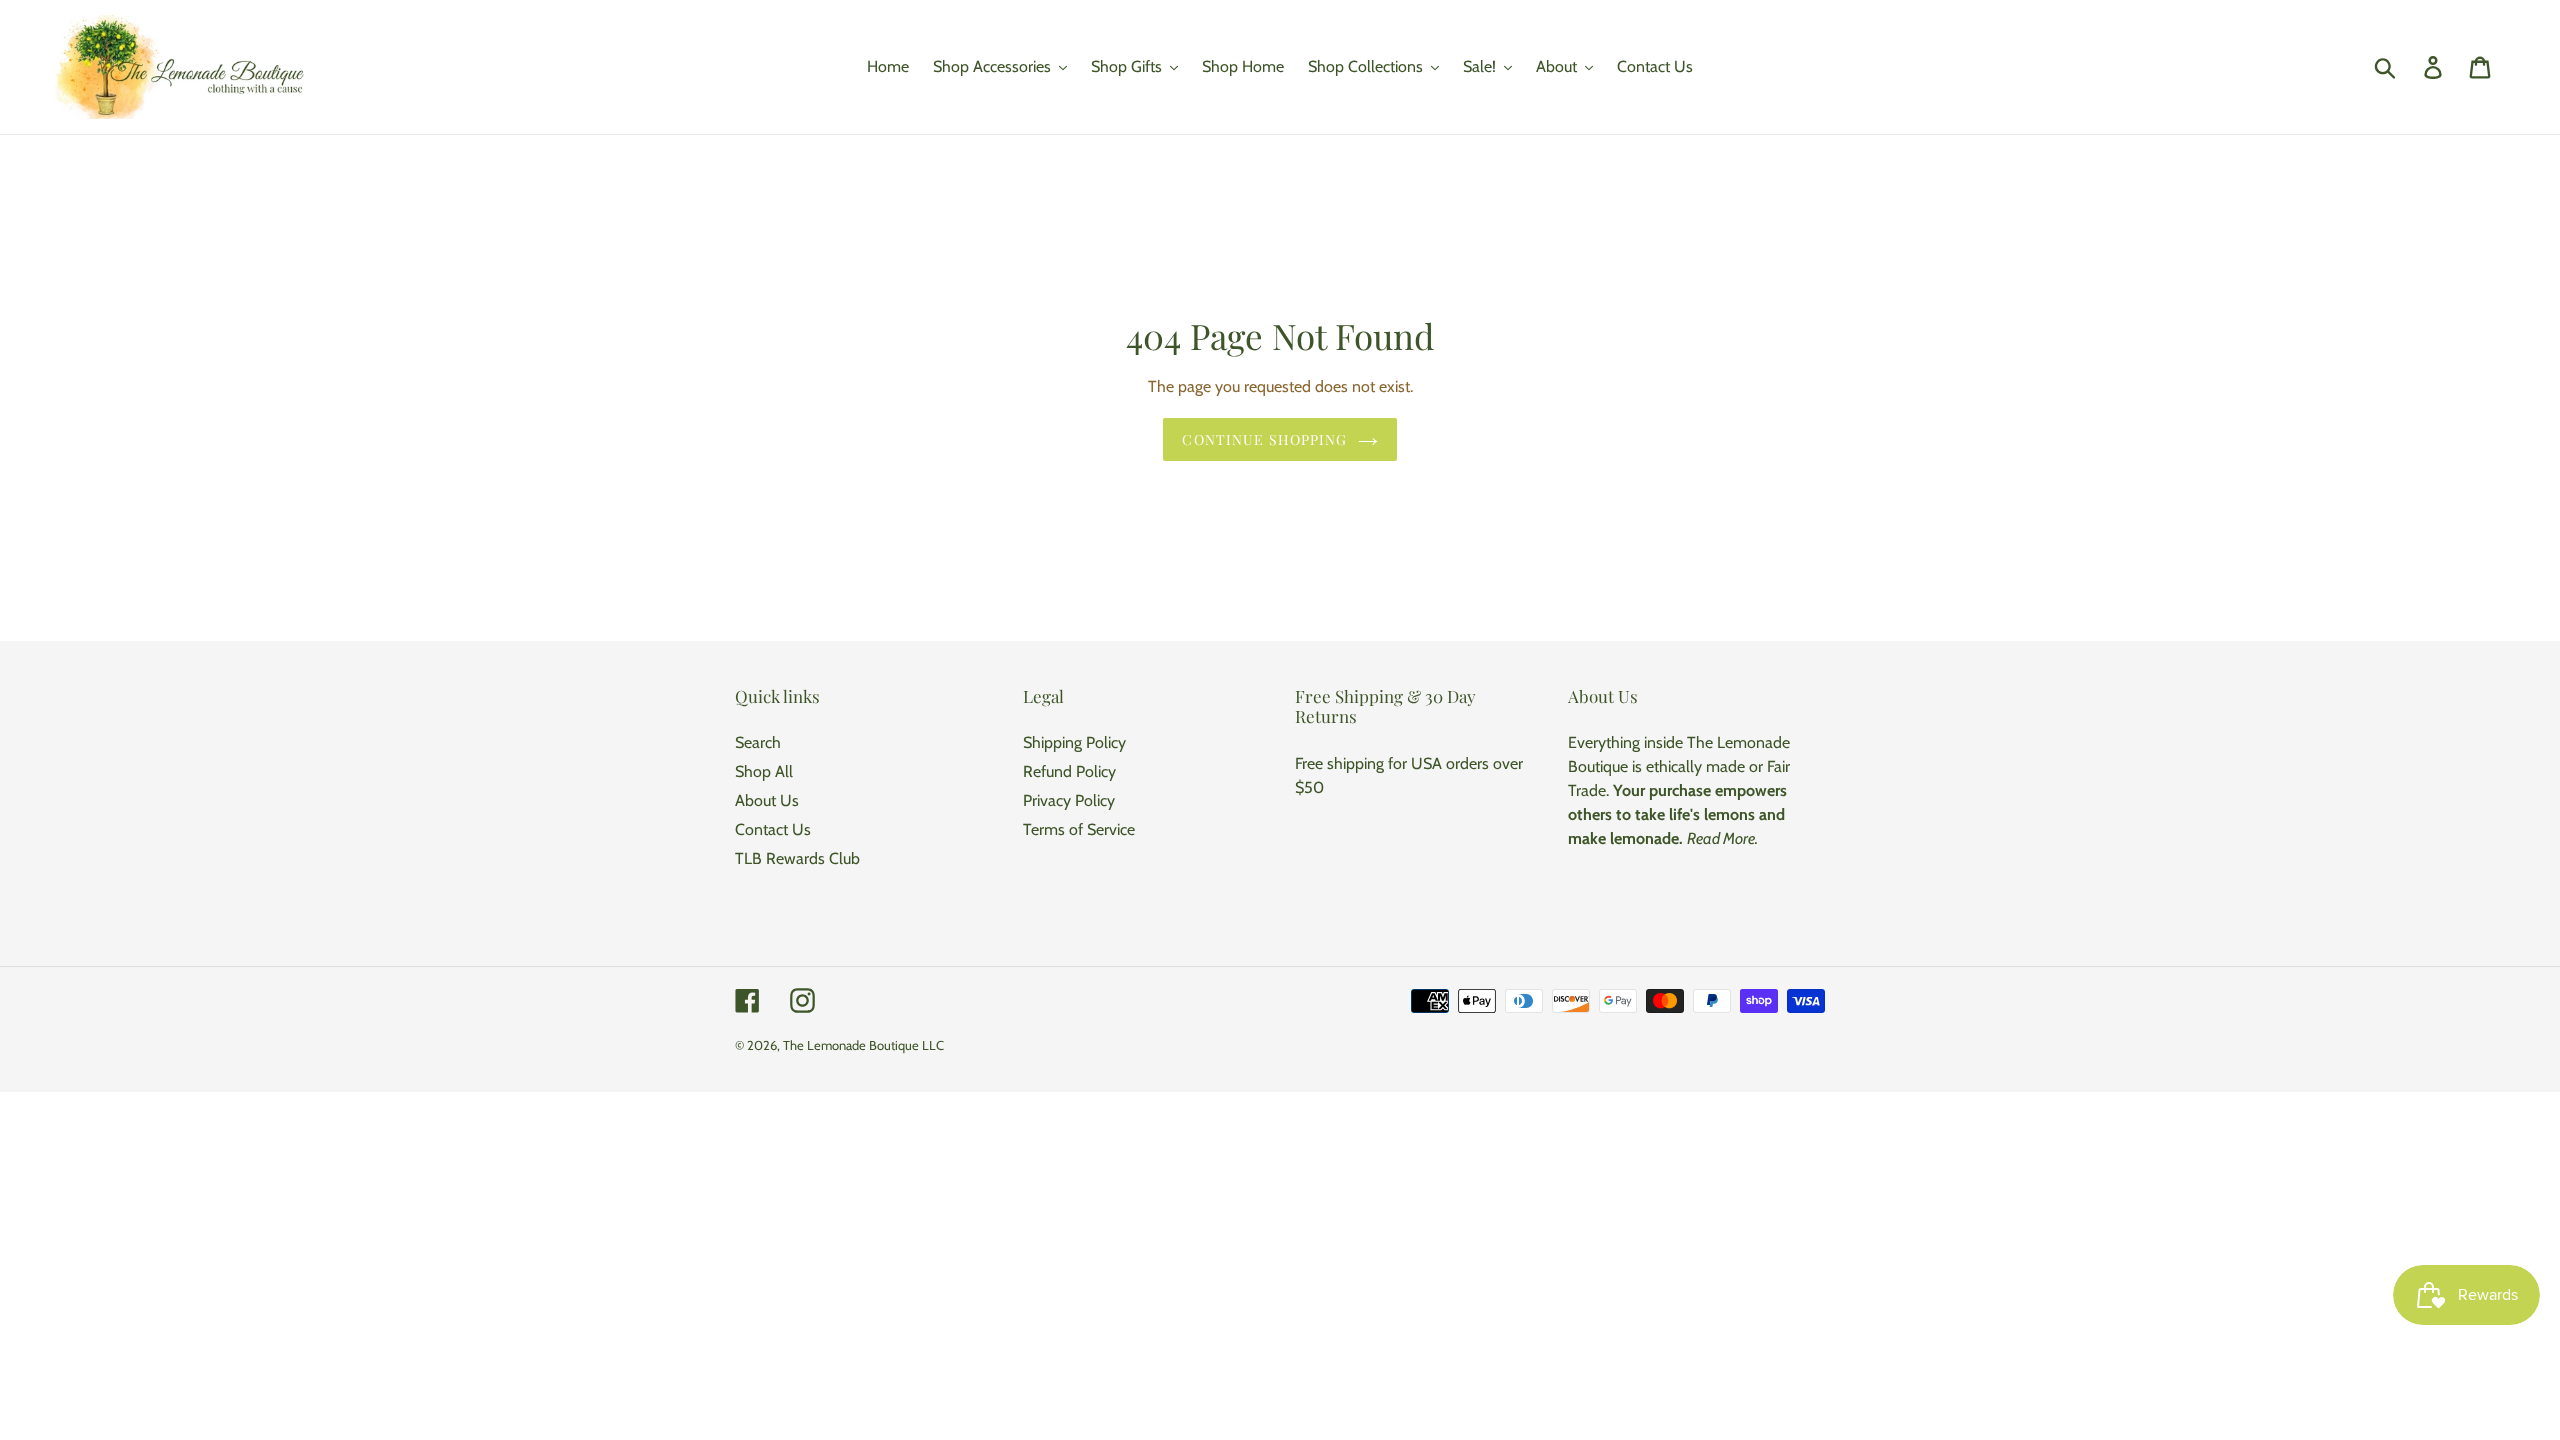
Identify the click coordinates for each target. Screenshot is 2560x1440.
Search (758, 742)
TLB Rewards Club (797, 858)
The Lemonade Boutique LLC (863, 1045)
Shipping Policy (1074, 742)
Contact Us (773, 829)
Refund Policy (1069, 771)
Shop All (764, 771)
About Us (767, 800)
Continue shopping (1264, 439)
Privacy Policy (1069, 800)
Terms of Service (1079, 829)
